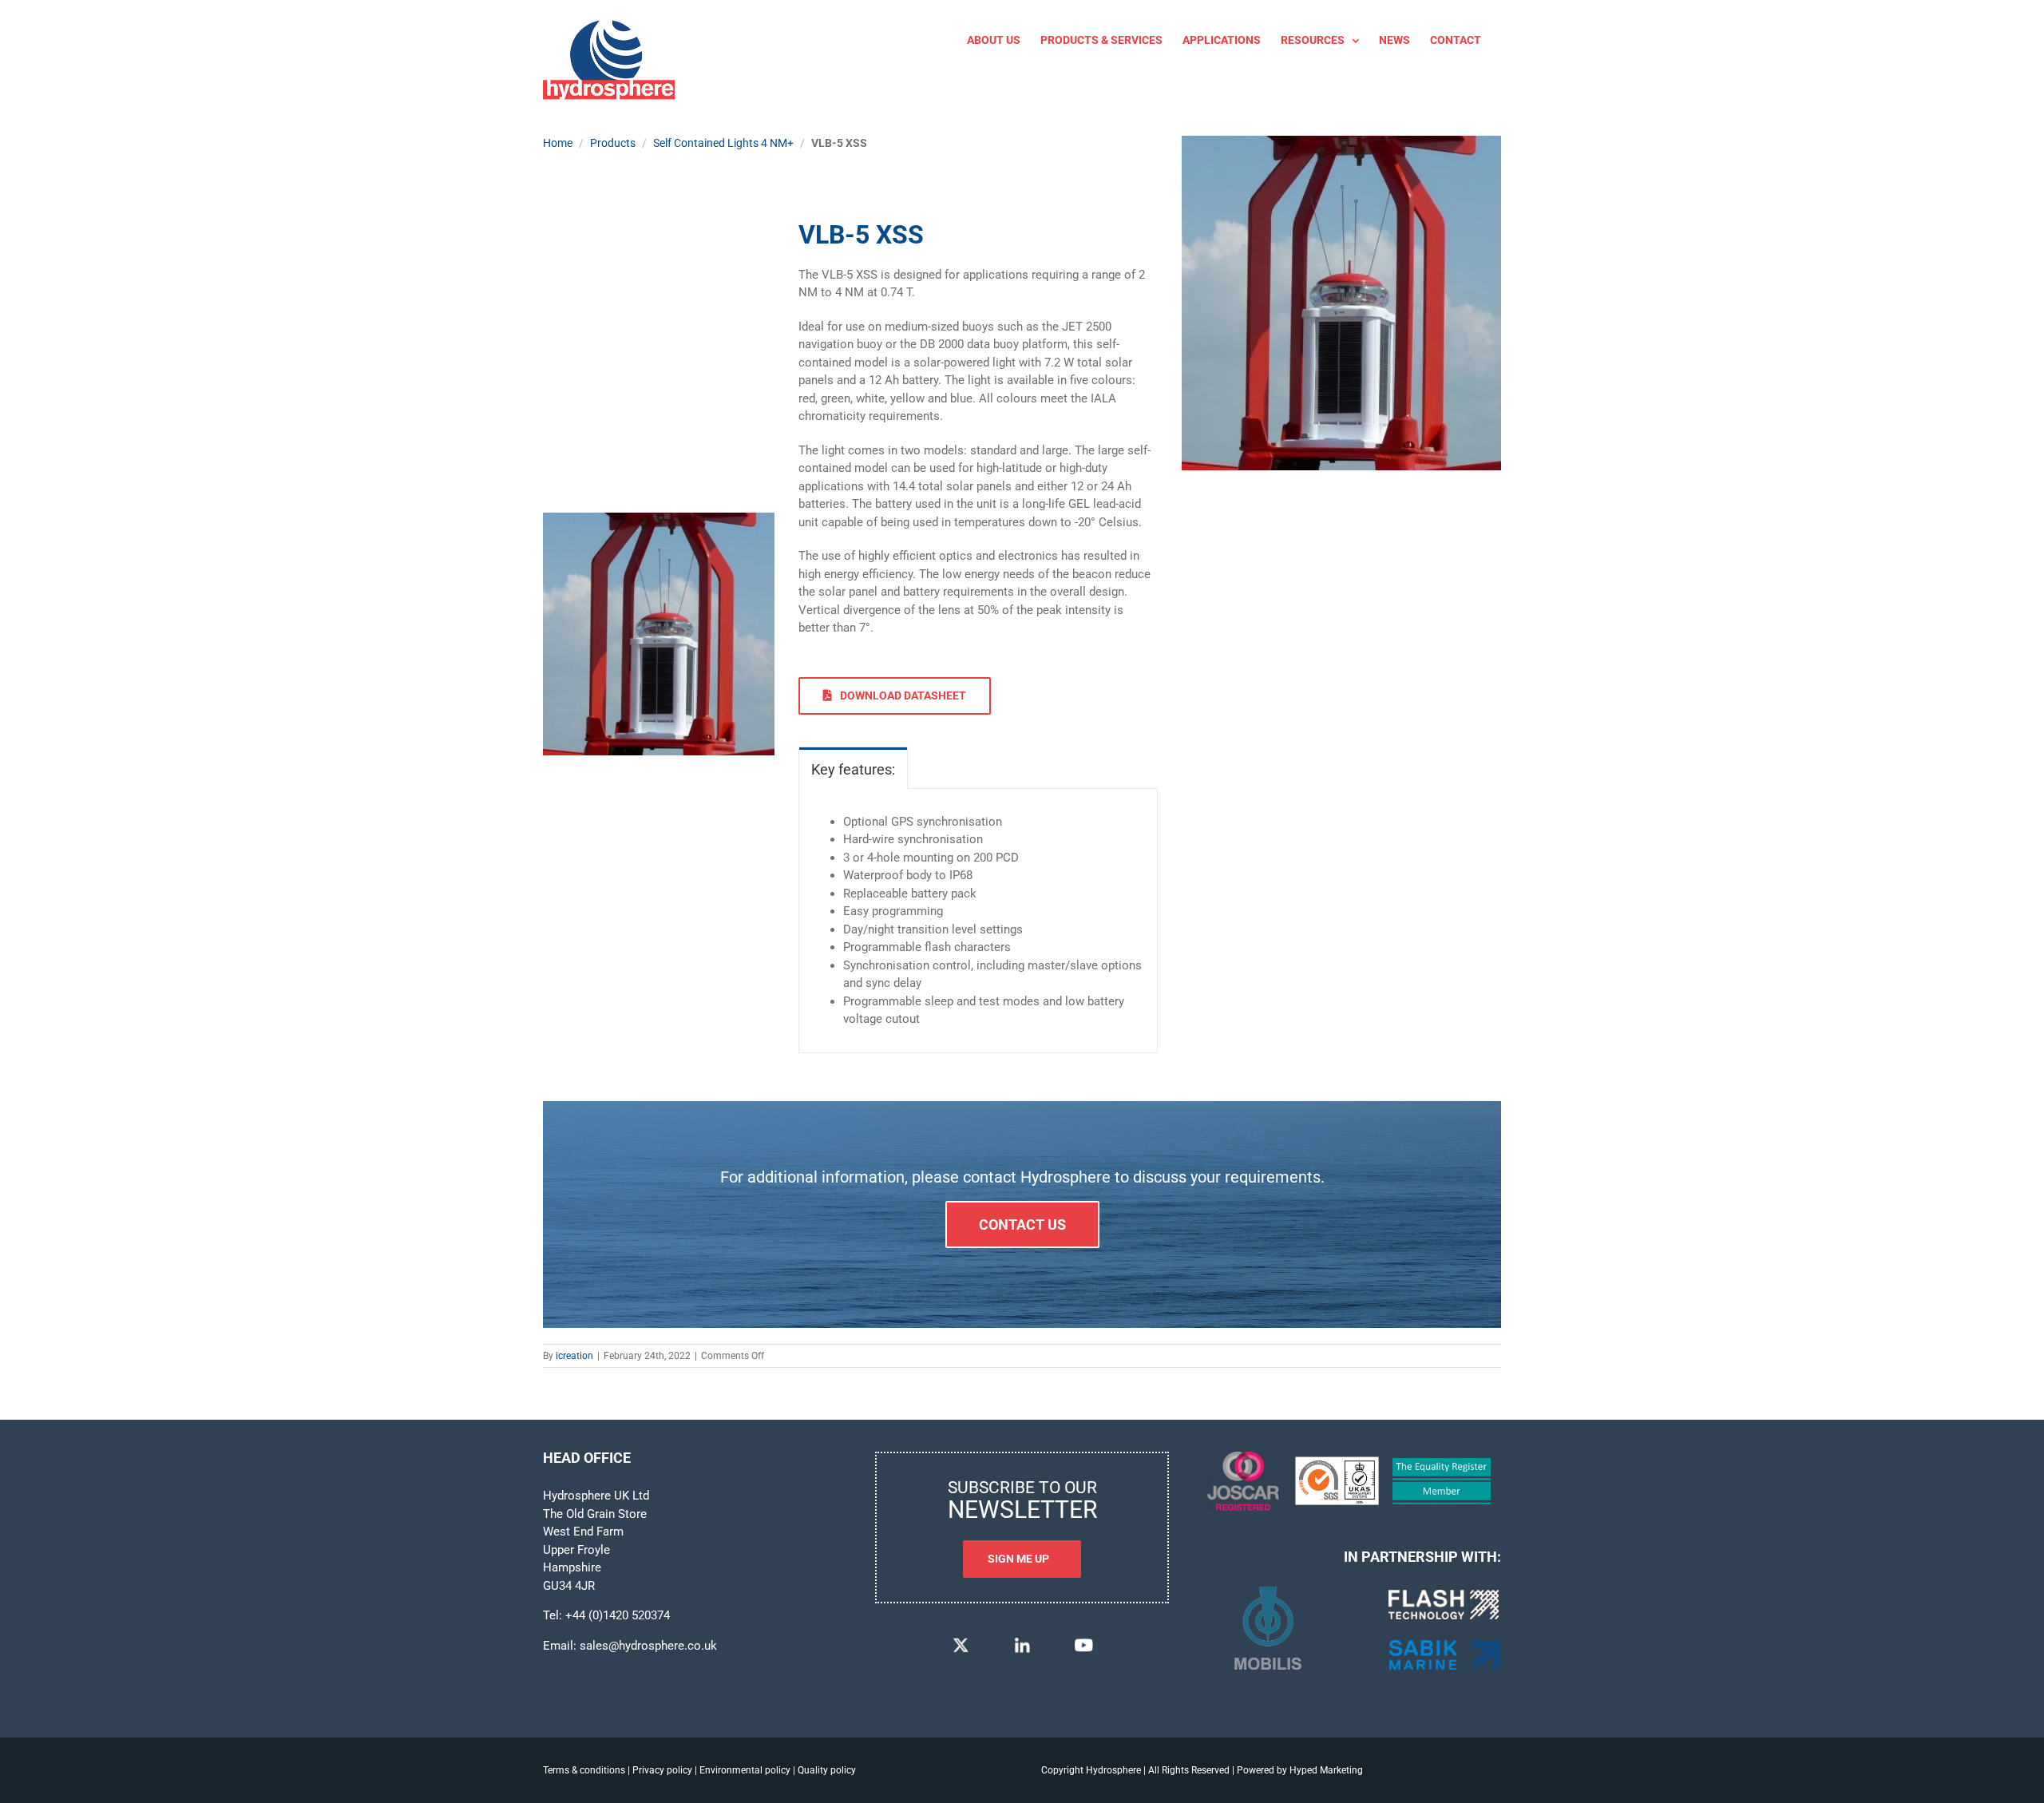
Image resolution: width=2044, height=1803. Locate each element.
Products (613, 143)
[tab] (853, 768)
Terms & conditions (584, 1770)
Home (558, 143)
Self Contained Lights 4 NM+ (723, 143)
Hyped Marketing (1326, 1770)
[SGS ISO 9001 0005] (1337, 1462)
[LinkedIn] (1022, 1641)
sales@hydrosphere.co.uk (648, 1646)
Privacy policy (662, 1770)
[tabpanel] (978, 921)
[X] (961, 1641)
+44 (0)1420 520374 (618, 1615)
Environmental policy (745, 1770)
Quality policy (827, 1770)
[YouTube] (1083, 1641)
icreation (574, 1356)
